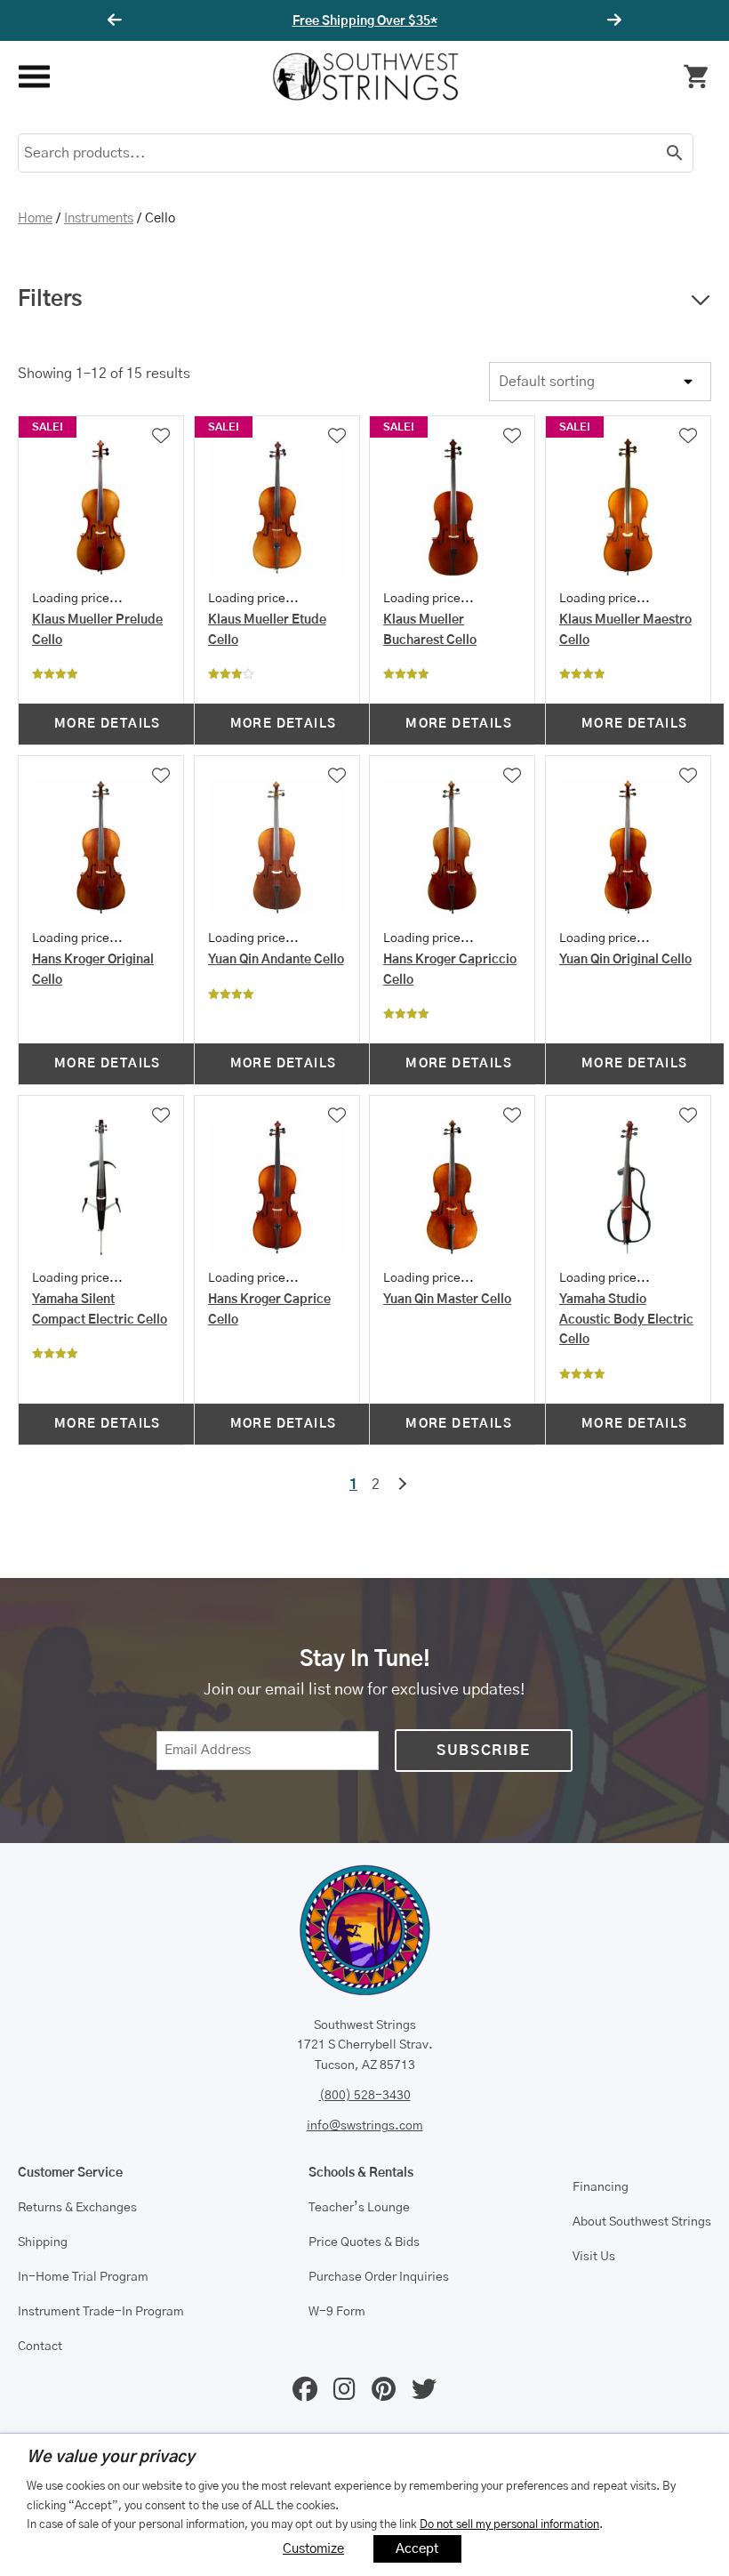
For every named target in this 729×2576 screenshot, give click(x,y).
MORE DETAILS (108, 724)
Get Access (419, 21)
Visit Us (594, 2257)
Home (35, 218)
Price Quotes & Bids (364, 2242)
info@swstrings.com (365, 2126)
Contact (40, 2347)
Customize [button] (313, 2549)
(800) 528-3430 (365, 2096)
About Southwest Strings (642, 2222)
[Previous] (117, 20)
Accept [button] (417, 2549)
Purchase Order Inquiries (379, 2277)
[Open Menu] (33, 77)
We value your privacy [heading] (111, 2458)
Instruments (99, 218)
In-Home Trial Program (83, 2277)
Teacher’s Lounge (359, 2208)
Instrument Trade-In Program (101, 2312)
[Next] (612, 20)
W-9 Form (337, 2312)
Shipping (43, 2242)
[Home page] (365, 76)
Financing (601, 2187)
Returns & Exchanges (77, 2208)
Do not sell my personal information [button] (509, 2524)
